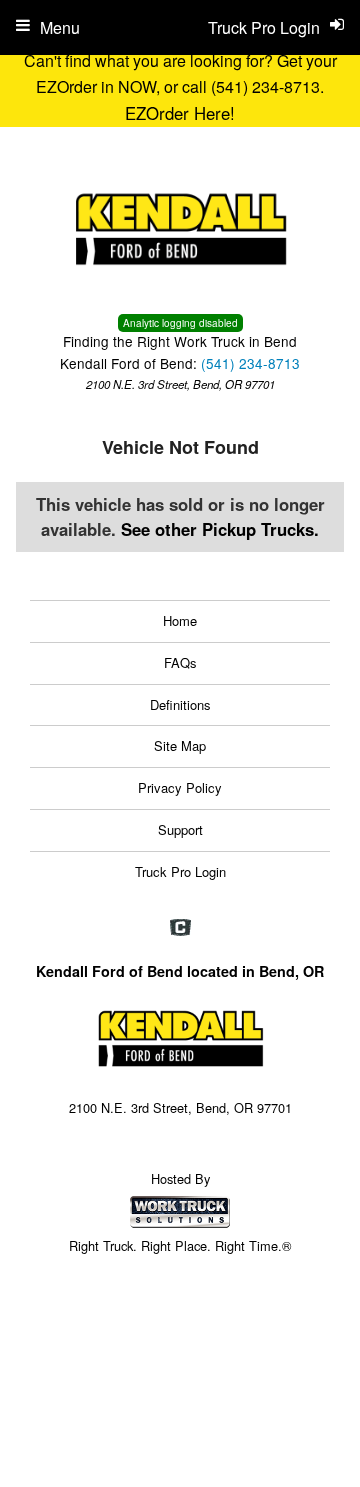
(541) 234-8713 (250, 363)
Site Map (180, 745)
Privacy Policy (180, 787)
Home (180, 620)
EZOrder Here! (180, 113)
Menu (60, 27)
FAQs (180, 662)
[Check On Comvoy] (180, 928)
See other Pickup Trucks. (220, 529)
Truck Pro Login (180, 871)
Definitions (180, 704)
